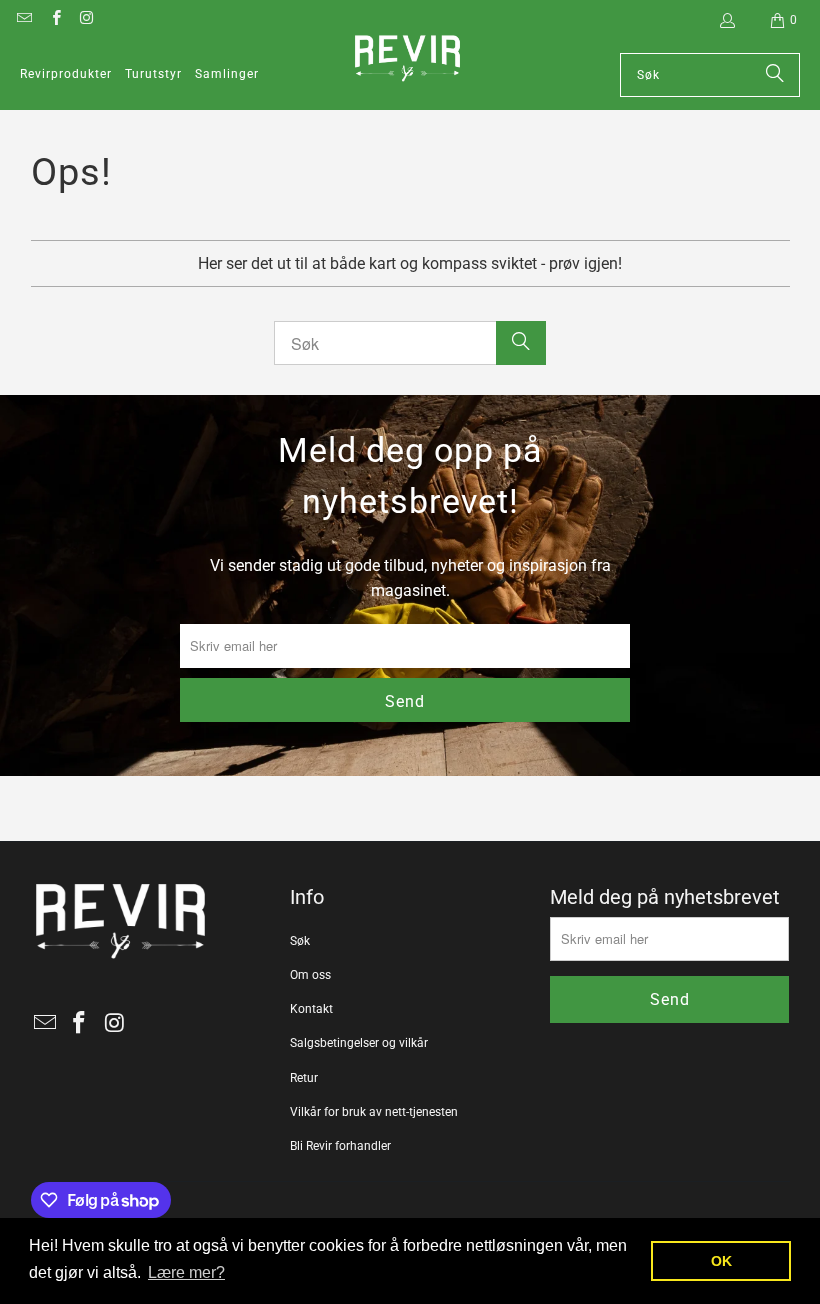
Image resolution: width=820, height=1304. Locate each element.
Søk (300, 941)
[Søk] (775, 75)
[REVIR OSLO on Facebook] (54, 20)
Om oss (310, 975)
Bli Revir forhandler (340, 1146)
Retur (304, 1078)
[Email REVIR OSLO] (23, 20)
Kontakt (311, 1009)
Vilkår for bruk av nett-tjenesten (374, 1112)
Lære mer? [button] (186, 1272)
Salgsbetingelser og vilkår (359, 1043)
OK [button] (721, 1261)
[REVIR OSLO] (407, 60)
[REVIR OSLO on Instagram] (86, 20)
